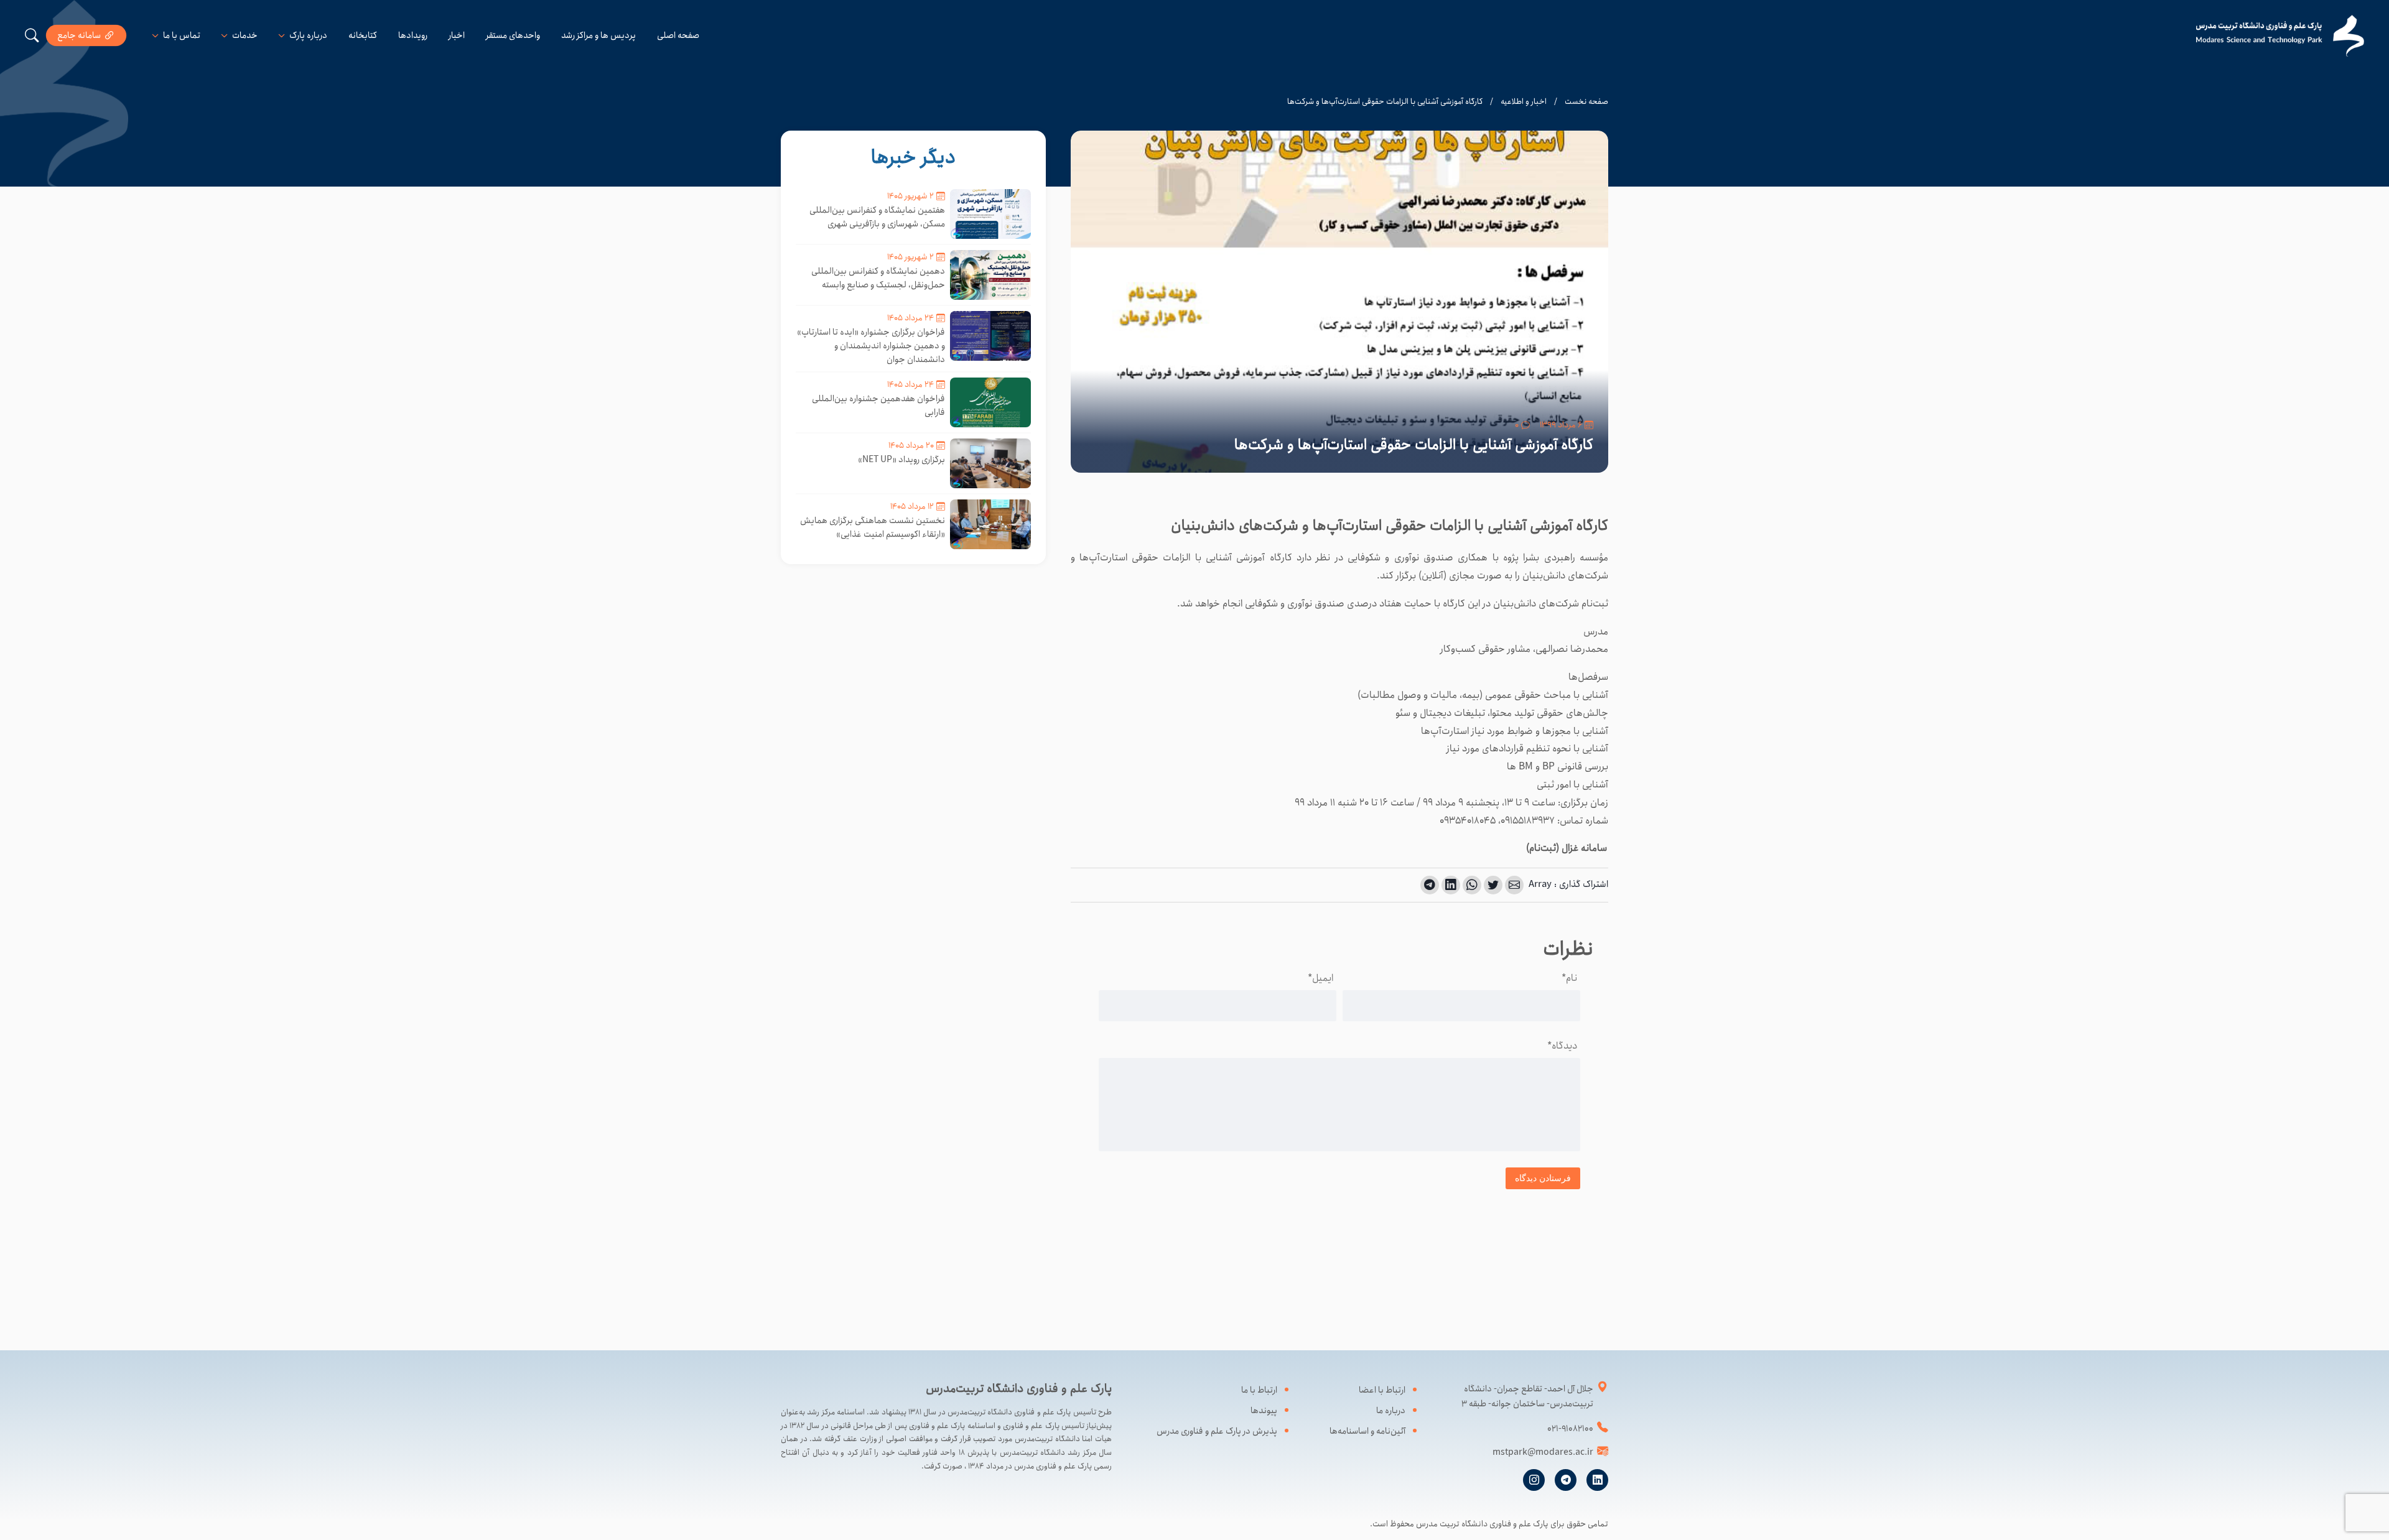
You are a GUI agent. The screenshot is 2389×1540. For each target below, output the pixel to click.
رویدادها (413, 35)
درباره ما (1391, 1411)
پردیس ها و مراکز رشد (598, 35)
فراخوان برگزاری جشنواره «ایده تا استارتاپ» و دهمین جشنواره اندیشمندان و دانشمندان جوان (871, 346)
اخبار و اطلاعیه (1524, 102)
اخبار (457, 35)
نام (1569, 978)
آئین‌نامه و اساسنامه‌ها (1367, 1431)
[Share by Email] (1514, 885)
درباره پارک (308, 35)
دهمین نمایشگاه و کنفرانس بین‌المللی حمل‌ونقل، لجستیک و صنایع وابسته (878, 278)
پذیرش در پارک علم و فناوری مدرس (1217, 1431)
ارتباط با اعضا (1382, 1390)
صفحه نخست (1586, 102)
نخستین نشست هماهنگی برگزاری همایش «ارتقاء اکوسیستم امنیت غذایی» (873, 527)
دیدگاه (1562, 1046)
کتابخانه (363, 35)
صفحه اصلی (678, 35)
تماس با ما (182, 35)
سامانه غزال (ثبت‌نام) (1567, 848)
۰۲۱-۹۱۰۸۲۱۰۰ (1570, 1429)
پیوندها (1264, 1411)
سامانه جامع (79, 35)
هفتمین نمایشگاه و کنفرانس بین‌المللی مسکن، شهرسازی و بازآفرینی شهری (877, 217)
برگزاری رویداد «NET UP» (901, 460)
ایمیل (1320, 978)
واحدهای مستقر (513, 35)
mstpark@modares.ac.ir (1543, 1452)
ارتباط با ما (1259, 1390)
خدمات (245, 35)
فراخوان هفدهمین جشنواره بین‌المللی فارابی (878, 406)
